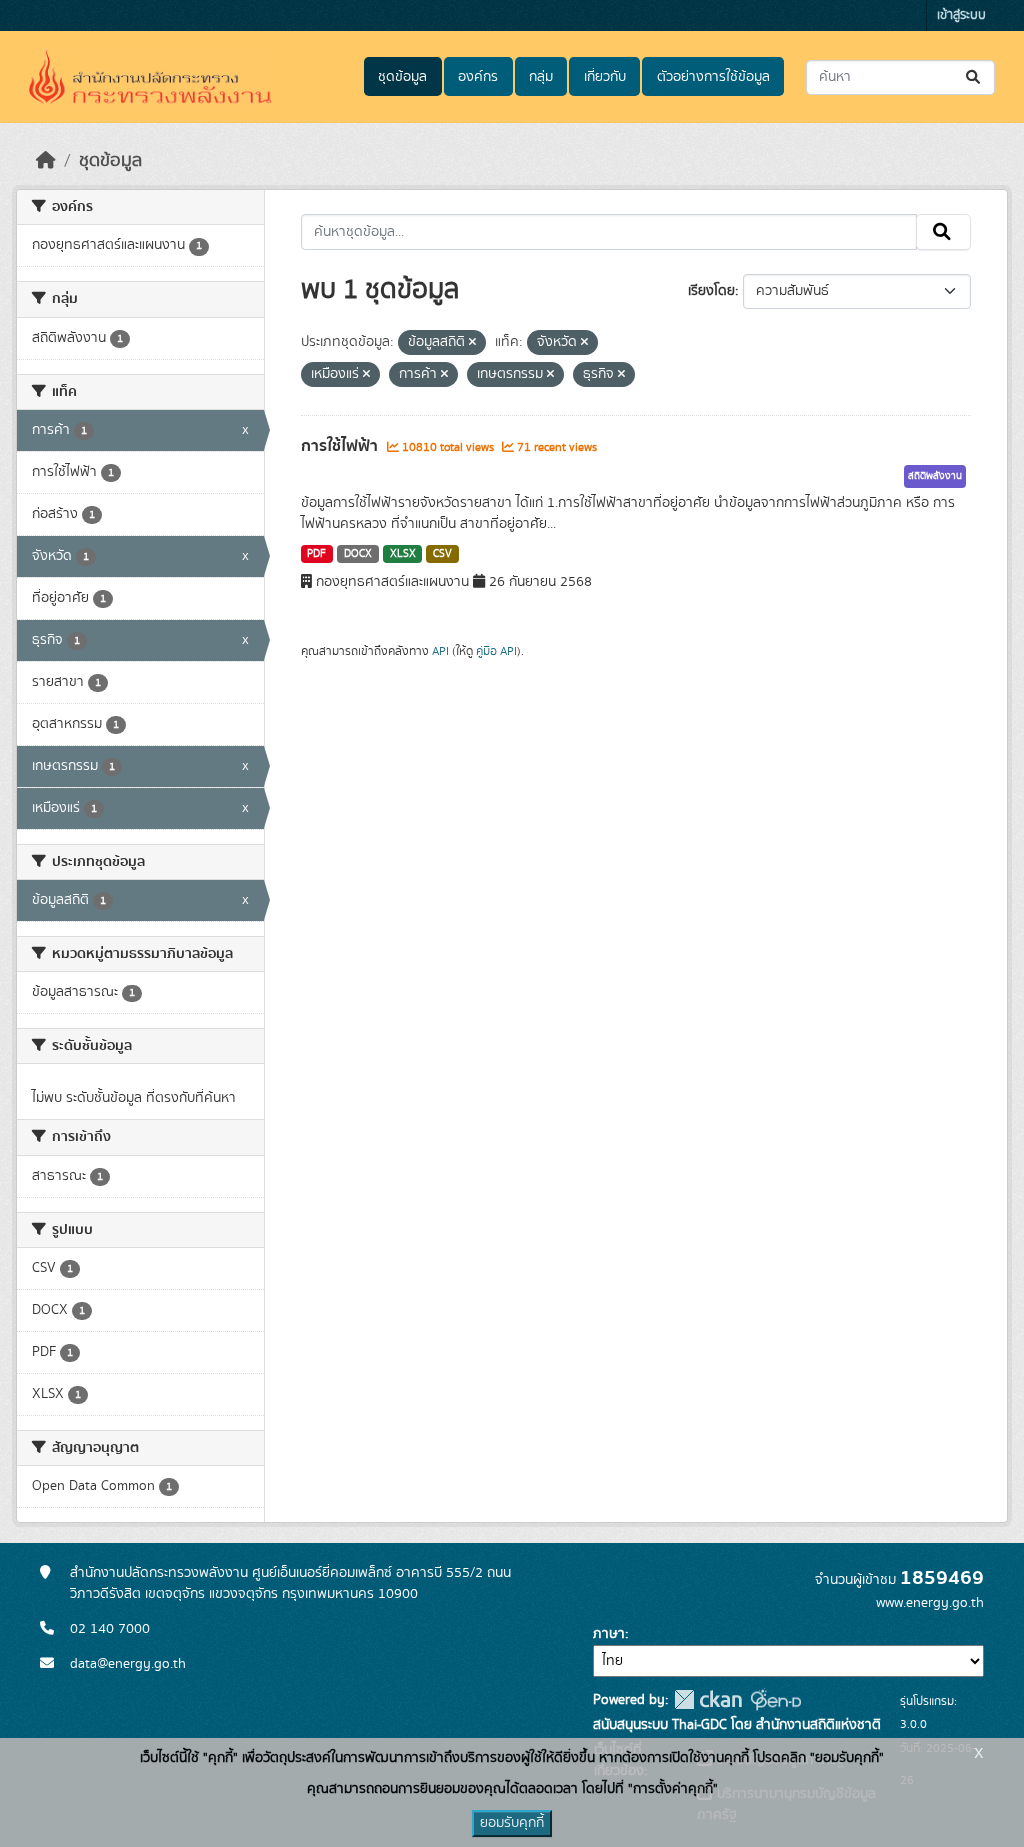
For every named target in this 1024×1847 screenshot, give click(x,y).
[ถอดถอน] (472, 343)
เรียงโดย (711, 291)
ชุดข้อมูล (402, 77)
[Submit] (974, 77)
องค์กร (478, 77)
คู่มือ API (496, 651)
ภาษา (609, 1634)
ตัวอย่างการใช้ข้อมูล (713, 77)
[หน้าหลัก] (46, 161)
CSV (442, 554)
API (440, 651)
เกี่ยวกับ (605, 77)
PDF (316, 554)
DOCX (358, 554)
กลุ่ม (541, 77)
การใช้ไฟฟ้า (341, 446)
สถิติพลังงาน (935, 476)
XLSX (403, 554)
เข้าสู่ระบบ (961, 15)
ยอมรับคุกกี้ (512, 1823)
